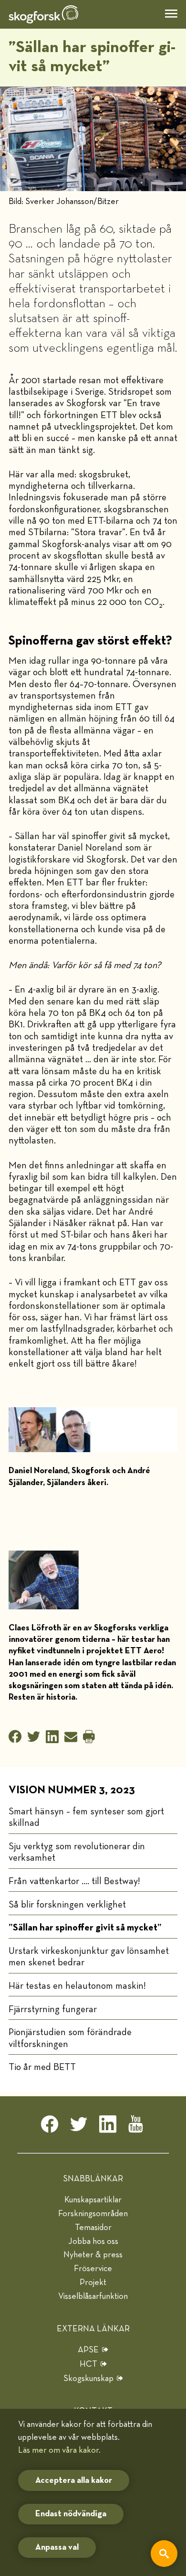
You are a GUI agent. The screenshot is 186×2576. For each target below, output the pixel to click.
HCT (88, 2364)
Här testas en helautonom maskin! (77, 1986)
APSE (88, 2350)
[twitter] (79, 2127)
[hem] (43, 14)
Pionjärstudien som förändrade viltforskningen (70, 2038)
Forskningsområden (93, 2214)
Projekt (93, 2283)
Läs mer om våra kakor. (59, 2450)
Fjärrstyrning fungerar (53, 2009)
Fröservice (93, 2269)
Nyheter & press (93, 2255)
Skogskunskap (88, 2379)
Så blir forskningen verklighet (67, 1905)
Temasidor (93, 2228)
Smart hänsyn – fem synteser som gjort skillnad (86, 1817)
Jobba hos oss (93, 2242)
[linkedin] (108, 2127)
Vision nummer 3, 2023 (72, 1790)
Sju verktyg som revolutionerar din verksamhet (77, 1852)
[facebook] (50, 2127)
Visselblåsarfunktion (93, 2296)
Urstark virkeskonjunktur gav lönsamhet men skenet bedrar (89, 1957)
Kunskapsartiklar (93, 2200)
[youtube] (137, 2127)
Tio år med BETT (42, 2067)
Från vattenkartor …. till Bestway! (74, 1881)
